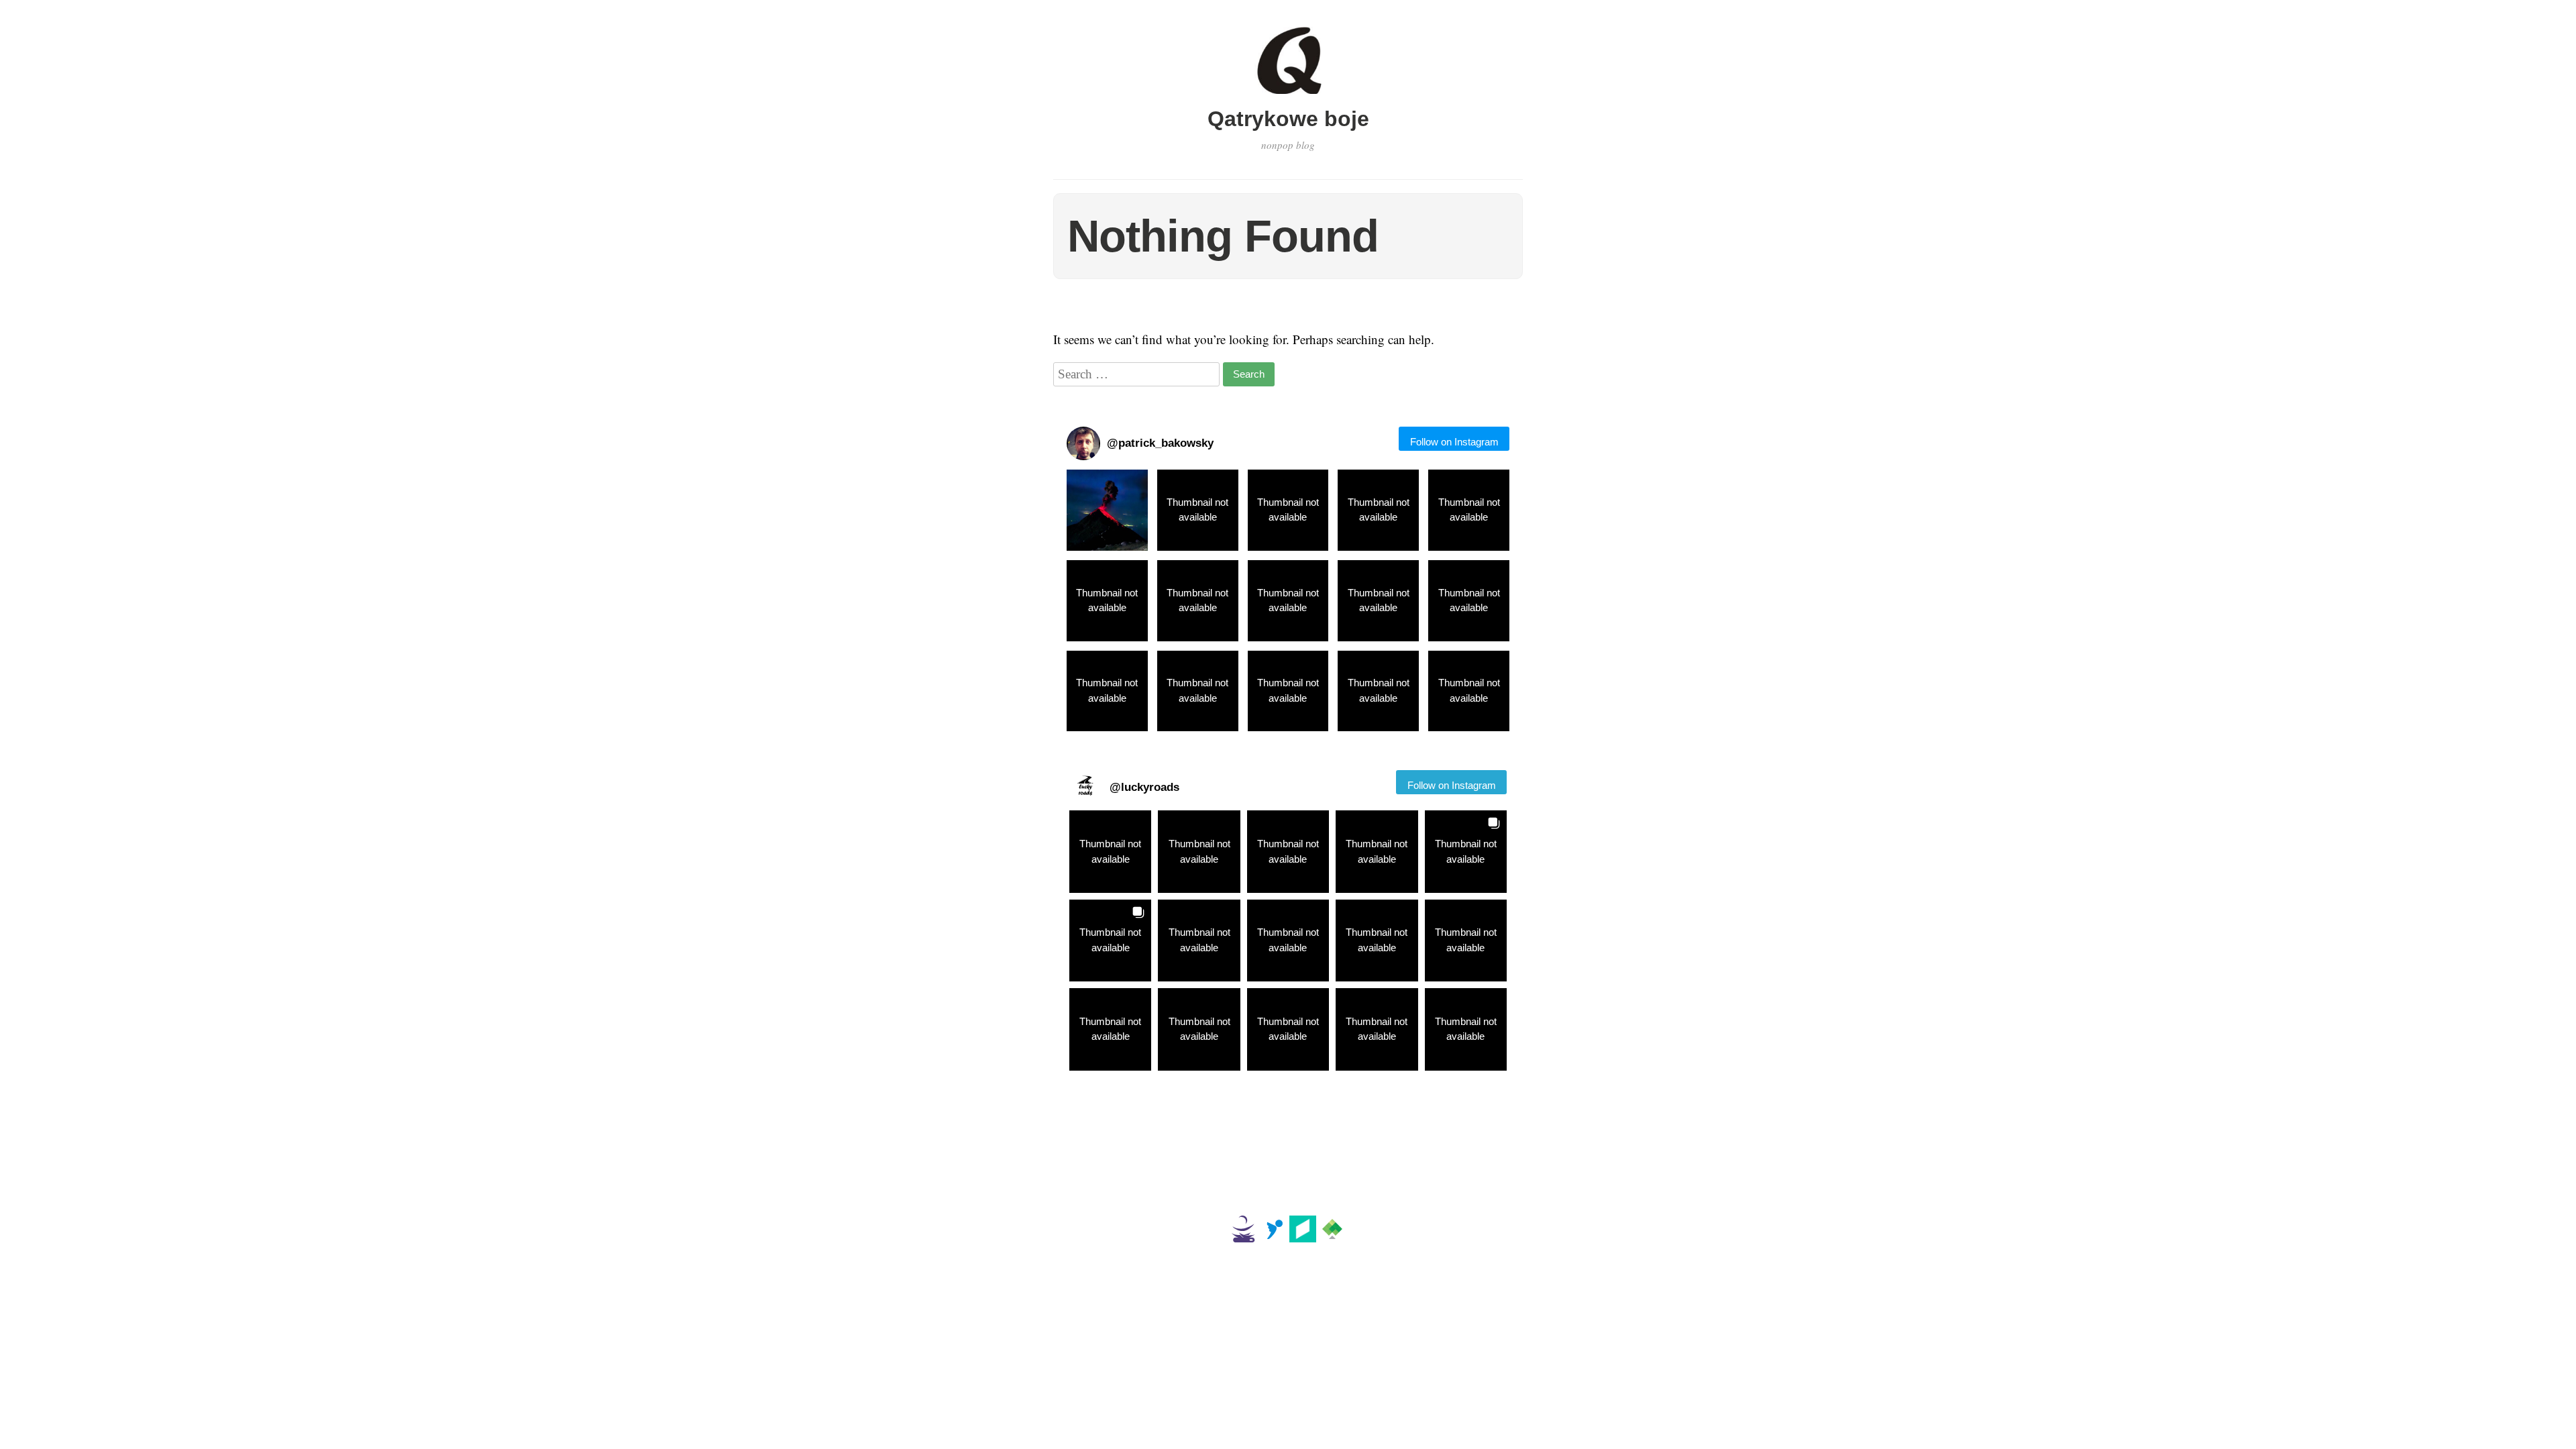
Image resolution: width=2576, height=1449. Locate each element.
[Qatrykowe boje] (1288, 96)
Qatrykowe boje (1288, 119)
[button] (1107, 510)
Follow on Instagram (1454, 442)
